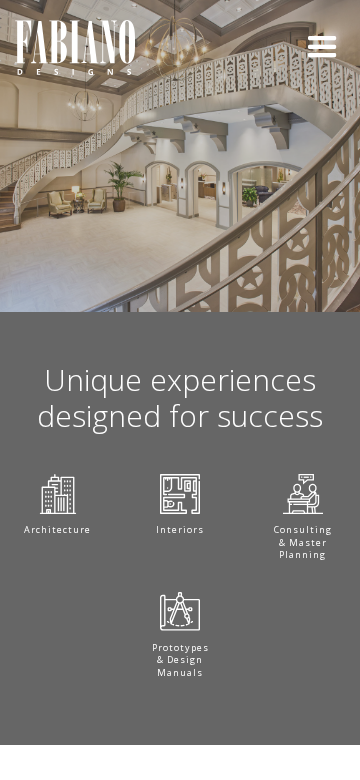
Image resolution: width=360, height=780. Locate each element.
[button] (322, 47)
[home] (75, 47)
